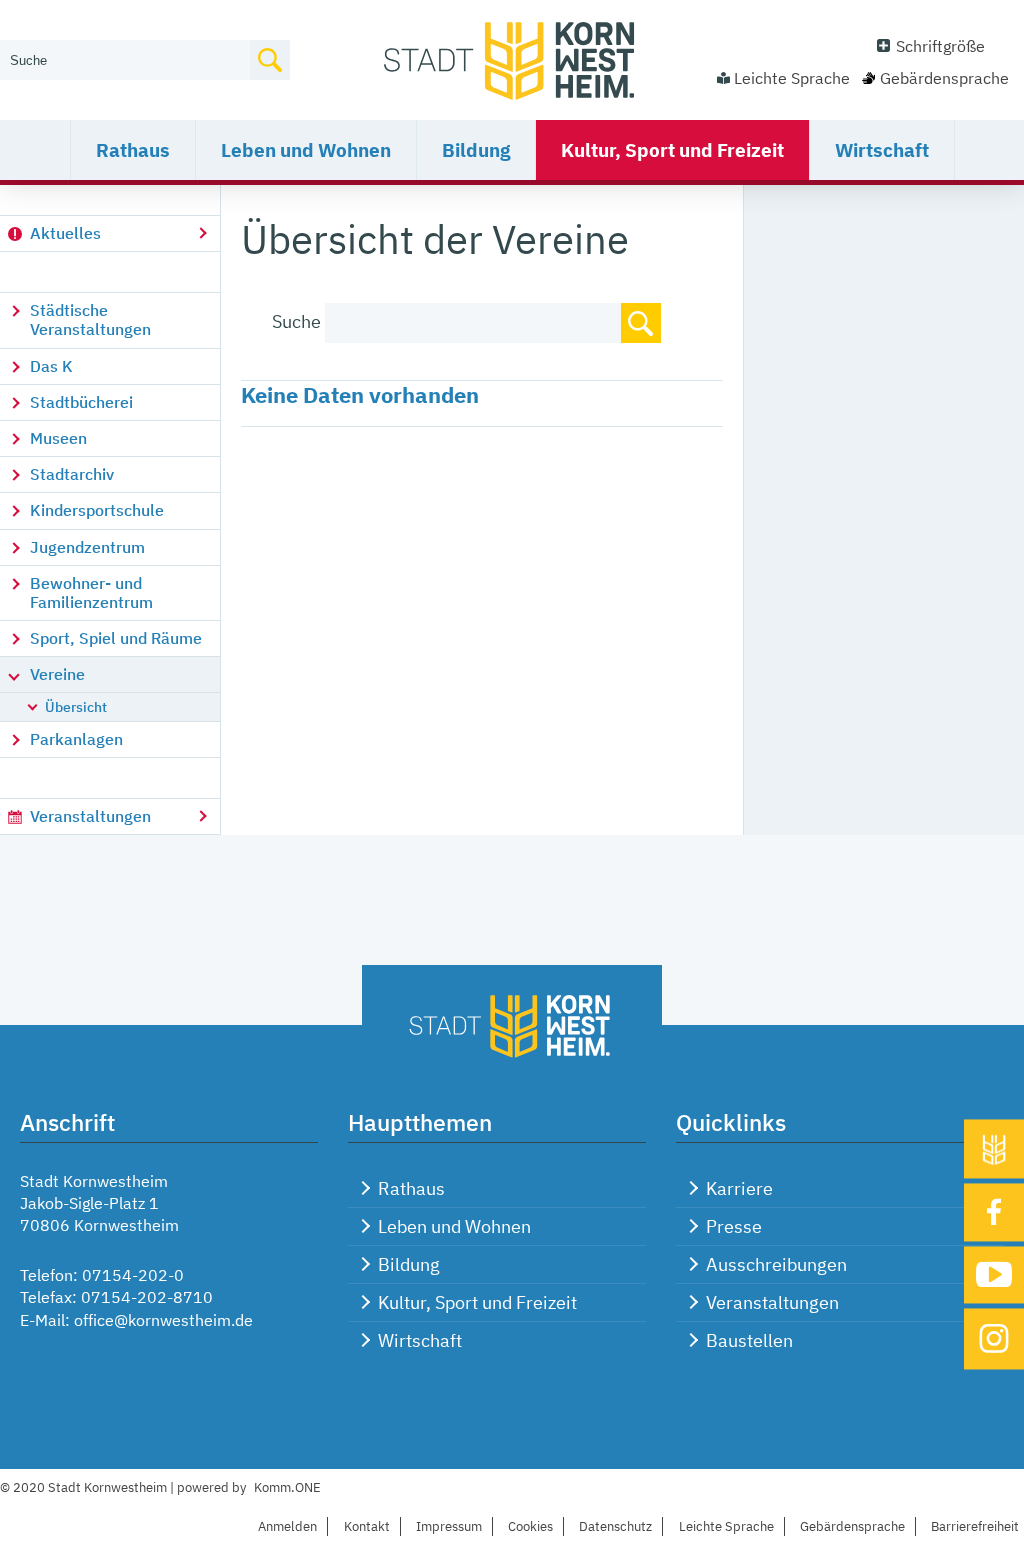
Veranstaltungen (90, 816)
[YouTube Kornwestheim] (994, 1274)
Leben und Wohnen (306, 150)
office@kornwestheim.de (163, 1320)
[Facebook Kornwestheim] (994, 1212)
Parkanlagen (76, 739)
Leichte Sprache (792, 78)
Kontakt (367, 1526)
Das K (51, 366)
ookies (530, 1526)
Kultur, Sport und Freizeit (672, 150)
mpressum (449, 1526)
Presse (734, 1226)
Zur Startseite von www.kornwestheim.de (512, 60)
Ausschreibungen (776, 1264)
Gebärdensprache (944, 78)
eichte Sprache (726, 1526)
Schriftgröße (940, 46)
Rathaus (133, 150)
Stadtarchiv (72, 474)
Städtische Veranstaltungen (90, 319)
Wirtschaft (882, 150)
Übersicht (76, 706)
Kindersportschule (97, 510)
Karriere (739, 1188)
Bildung (476, 150)
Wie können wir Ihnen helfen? (106, 27)
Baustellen (749, 1340)
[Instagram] (994, 1338)
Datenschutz (615, 1526)
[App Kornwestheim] (994, 1148)
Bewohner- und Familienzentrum (91, 592)
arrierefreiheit (975, 1526)
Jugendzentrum (87, 547)
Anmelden (287, 1526)
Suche (296, 321)
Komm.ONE (287, 1487)
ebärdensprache (852, 1526)
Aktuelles (65, 233)
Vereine (57, 674)
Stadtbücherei (81, 402)
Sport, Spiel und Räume (116, 638)
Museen (58, 438)
